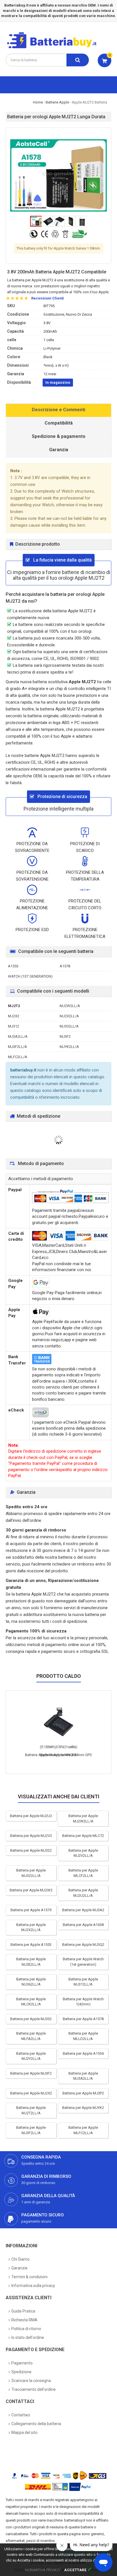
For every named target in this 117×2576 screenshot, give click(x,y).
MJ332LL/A (69, 1026)
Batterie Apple (57, 102)
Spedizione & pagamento (59, 436)
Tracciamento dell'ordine (34, 2389)
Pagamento (22, 2363)
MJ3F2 (65, 1036)
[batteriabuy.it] (56, 48)
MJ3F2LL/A (17, 1047)
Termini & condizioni (29, 2277)
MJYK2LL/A (69, 1047)
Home (38, 102)
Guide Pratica (23, 2311)
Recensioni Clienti (48, 298)
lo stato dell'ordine (28, 2337)
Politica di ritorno (26, 2329)
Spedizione (21, 2372)
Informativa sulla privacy (33, 2286)
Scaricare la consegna (31, 2381)
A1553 (13, 966)
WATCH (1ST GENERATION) (30, 976)
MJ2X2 (14, 1016)
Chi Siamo (20, 2259)
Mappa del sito (24, 2432)
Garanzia (59, 450)
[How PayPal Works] (81, 2487)
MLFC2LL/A (18, 1057)
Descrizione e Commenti (58, 410)
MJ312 (13, 1026)
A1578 (65, 966)
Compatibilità (59, 423)
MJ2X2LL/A (69, 1016)
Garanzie (19, 2268)
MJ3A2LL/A (18, 1036)
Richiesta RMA (24, 2320)
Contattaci (21, 2415)
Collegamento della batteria (36, 2424)
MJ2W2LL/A (70, 1006)
